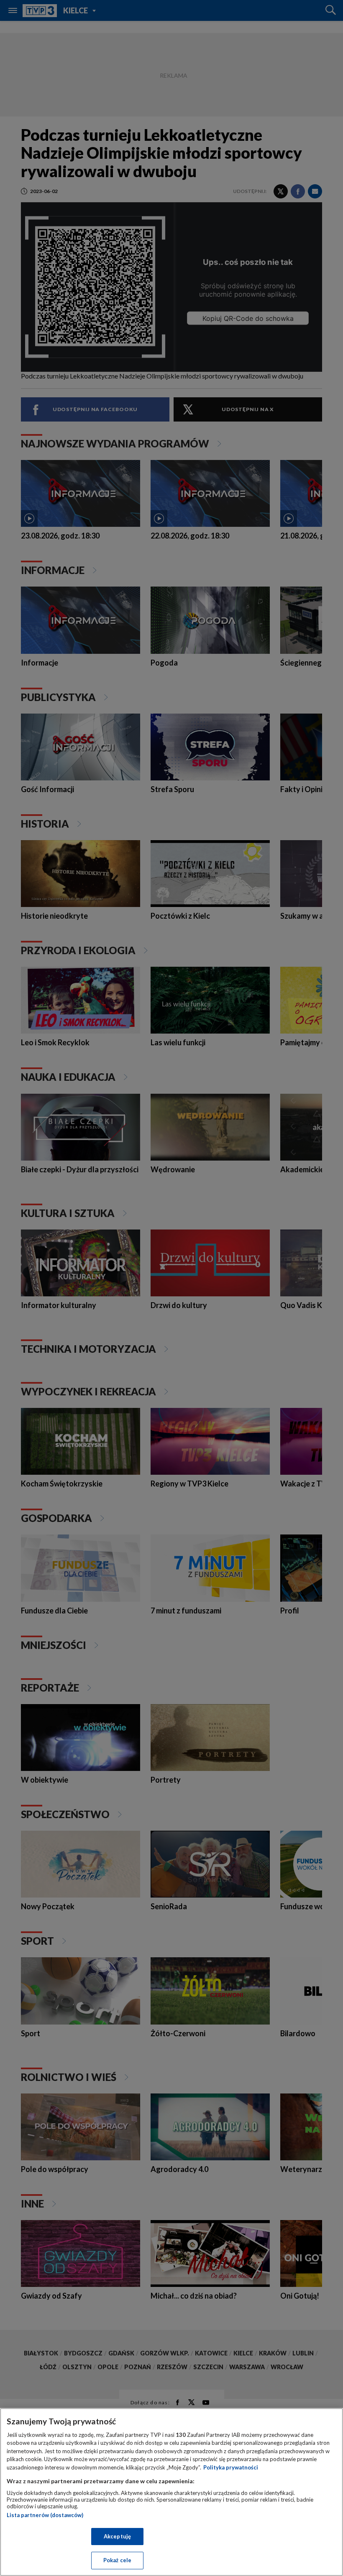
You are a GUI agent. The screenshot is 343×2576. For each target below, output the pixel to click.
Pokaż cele (117, 2560)
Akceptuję (117, 2536)
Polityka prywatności (231, 2467)
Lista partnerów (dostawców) (45, 2515)
